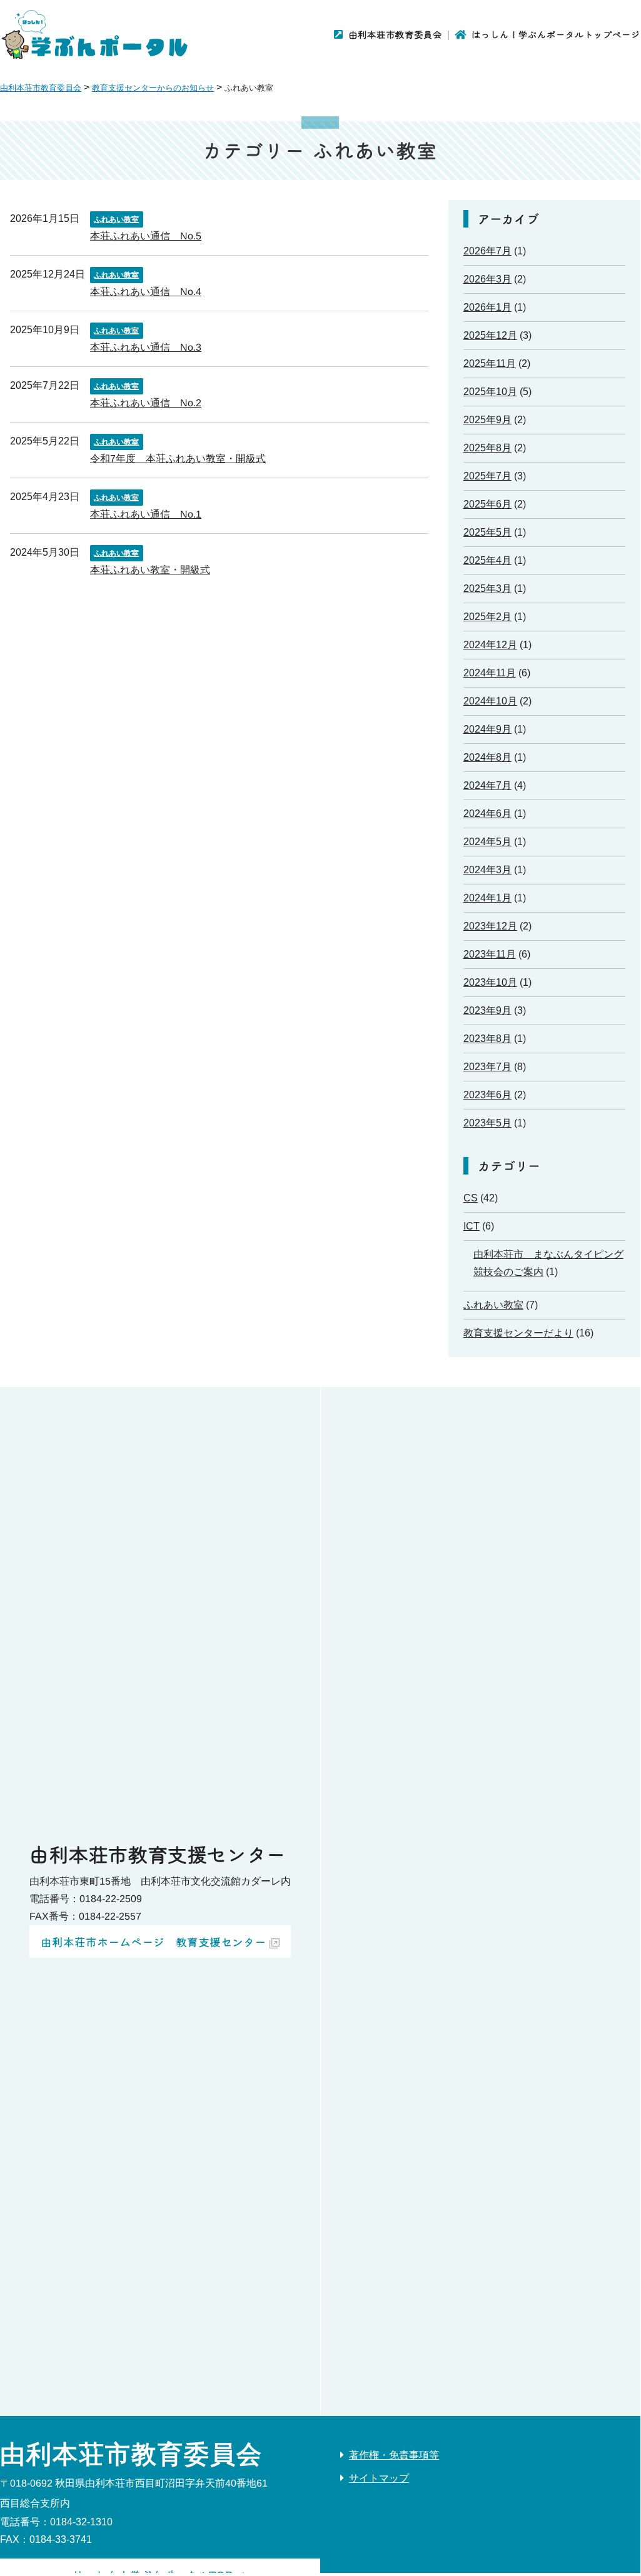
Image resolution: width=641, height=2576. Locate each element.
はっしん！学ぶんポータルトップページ (556, 34)
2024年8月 (487, 757)
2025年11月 (490, 363)
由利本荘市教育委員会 (395, 34)
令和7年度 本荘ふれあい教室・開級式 (178, 458)
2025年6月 (487, 504)
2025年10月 (490, 392)
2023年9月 (487, 1010)
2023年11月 (490, 954)
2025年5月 (487, 532)
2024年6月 (487, 814)
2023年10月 (490, 982)
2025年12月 (490, 335)
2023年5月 (487, 1123)
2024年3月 (487, 870)
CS (471, 1198)
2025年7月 (487, 476)
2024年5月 (487, 842)
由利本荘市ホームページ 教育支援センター (153, 1942)
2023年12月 (490, 926)
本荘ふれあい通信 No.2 (146, 402)
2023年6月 (487, 1095)
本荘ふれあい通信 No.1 (146, 514)
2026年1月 (487, 307)
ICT (472, 1226)
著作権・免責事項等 (394, 2455)
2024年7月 (487, 785)
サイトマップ (379, 2478)
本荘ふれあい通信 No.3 (146, 347)
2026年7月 (487, 251)
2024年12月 (490, 645)
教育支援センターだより (518, 1333)
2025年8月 (487, 448)
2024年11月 (490, 673)
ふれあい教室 (116, 219)
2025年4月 (487, 560)
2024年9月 (487, 729)
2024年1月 (487, 898)
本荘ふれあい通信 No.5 (146, 235)
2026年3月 (487, 279)
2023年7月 (487, 1067)
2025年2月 (487, 617)
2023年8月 (487, 1039)
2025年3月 (487, 589)
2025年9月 (487, 420)
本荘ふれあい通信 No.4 (146, 291)
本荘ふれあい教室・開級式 (150, 569)
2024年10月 (490, 701)
